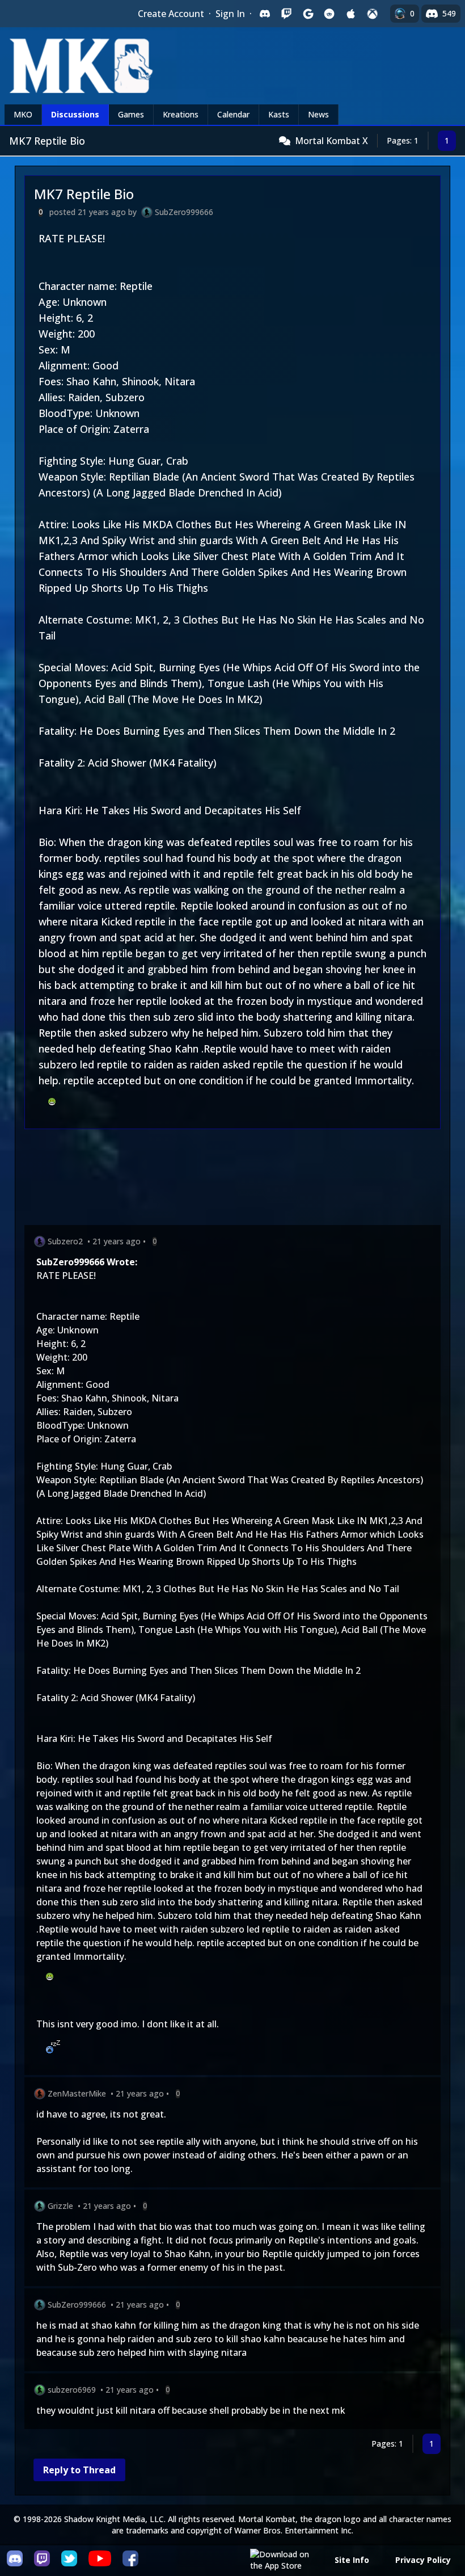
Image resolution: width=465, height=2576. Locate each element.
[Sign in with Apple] (351, 14)
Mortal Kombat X (331, 141)
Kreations (181, 114)
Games (131, 114)
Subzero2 (65, 1241)
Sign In (230, 14)
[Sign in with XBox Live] (373, 14)
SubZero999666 (184, 212)
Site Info (352, 2560)
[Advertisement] (232, 1179)
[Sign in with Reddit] (329, 14)
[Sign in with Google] (308, 14)
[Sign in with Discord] (265, 14)
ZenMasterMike (77, 2093)
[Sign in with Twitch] (286, 14)
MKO (23, 114)
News (318, 114)
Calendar (233, 114)
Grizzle (60, 2206)
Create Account (171, 14)
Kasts (279, 114)
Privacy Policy (423, 2560)
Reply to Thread (79, 2470)
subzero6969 (72, 2390)
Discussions (75, 114)
